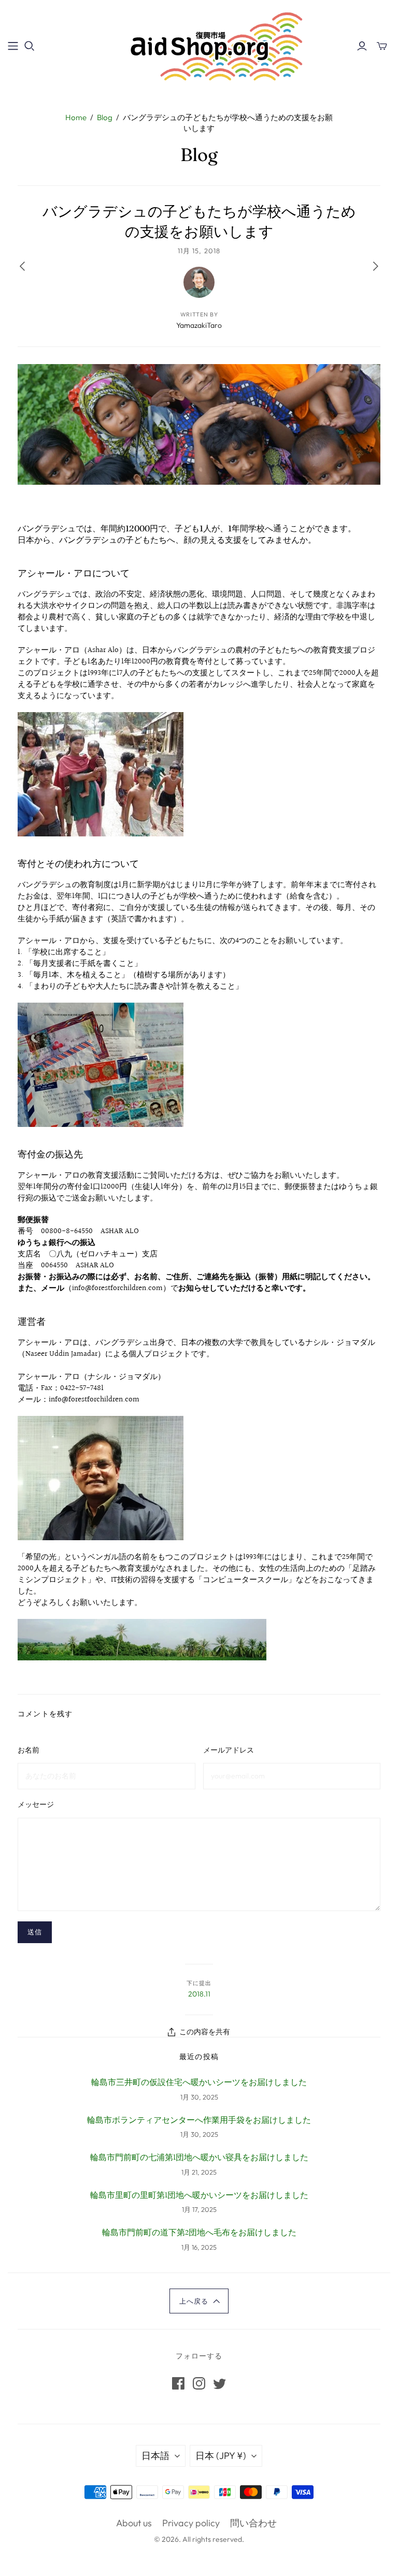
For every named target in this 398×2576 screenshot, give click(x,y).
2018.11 (199, 1994)
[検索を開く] (30, 46)
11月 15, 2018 (199, 251)
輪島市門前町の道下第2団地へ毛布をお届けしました (199, 2233)
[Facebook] (178, 2383)
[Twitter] (220, 2383)
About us (134, 2523)
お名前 (29, 1750)
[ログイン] (362, 46)
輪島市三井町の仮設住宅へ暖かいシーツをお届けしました (199, 2083)
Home (76, 117)
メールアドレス (229, 1750)
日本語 (155, 2456)
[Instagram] (199, 2383)
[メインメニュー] (13, 46)
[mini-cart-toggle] (382, 46)
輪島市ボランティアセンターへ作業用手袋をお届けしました (199, 2121)
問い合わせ (253, 2523)
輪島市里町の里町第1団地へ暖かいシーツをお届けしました (199, 2196)
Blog (105, 117)
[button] (199, 2301)
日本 (221, 2456)
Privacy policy (191, 2523)
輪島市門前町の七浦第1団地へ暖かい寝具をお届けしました (199, 2158)
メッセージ (36, 1804)
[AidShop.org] (199, 46)
